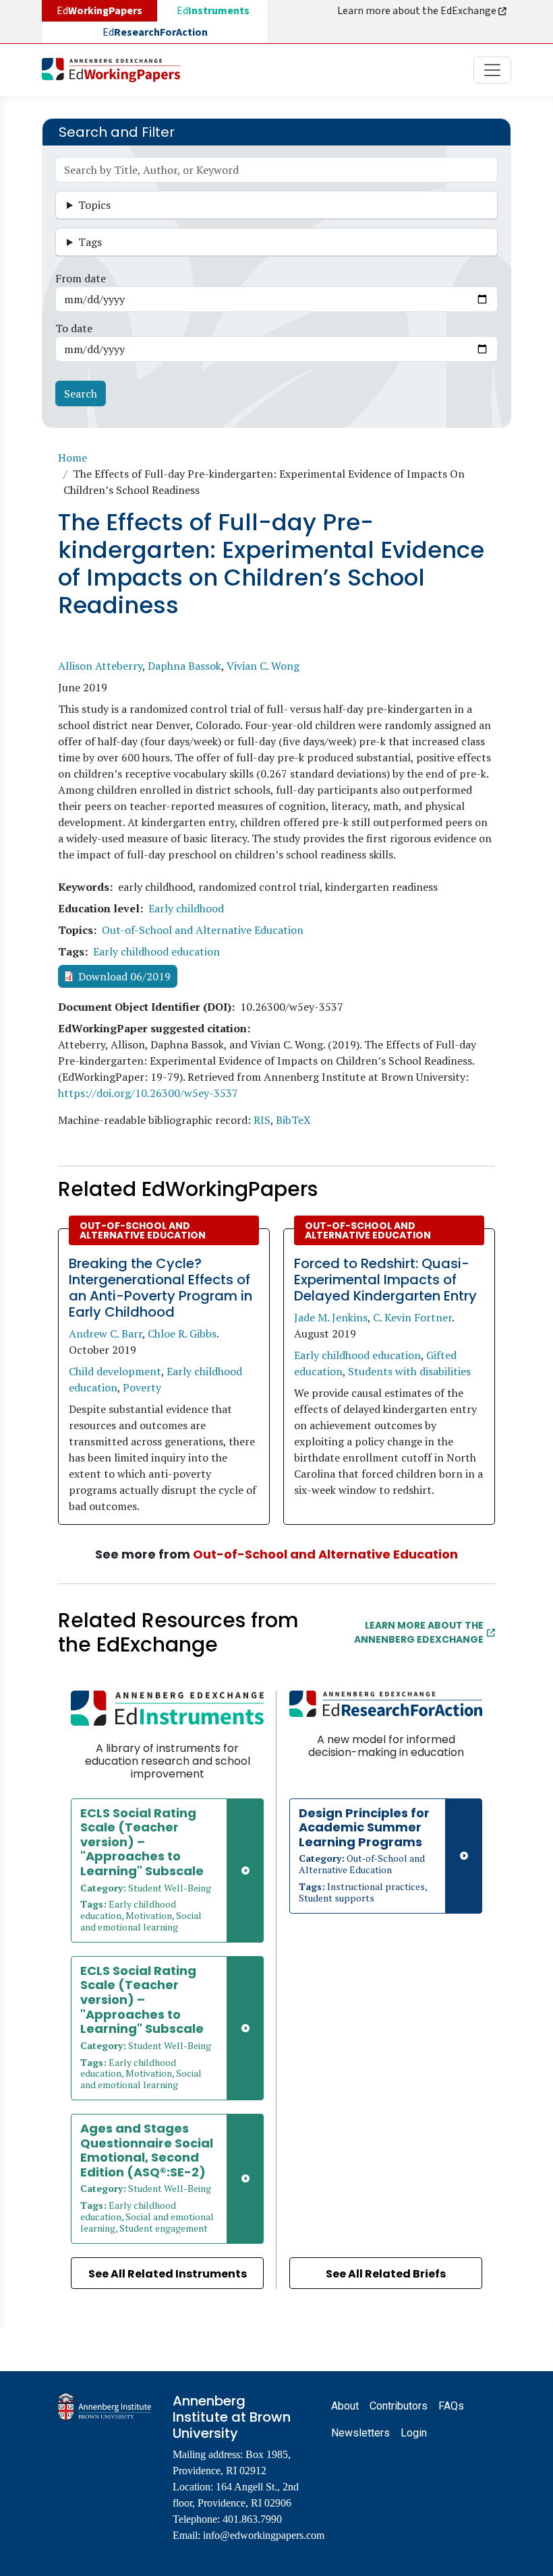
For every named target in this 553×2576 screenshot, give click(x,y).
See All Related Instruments (168, 2274)
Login (414, 2433)
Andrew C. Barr (106, 1333)
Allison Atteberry (100, 666)
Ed (213, 11)
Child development (115, 1371)
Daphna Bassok (184, 666)
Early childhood (186, 908)
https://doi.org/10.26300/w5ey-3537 (148, 1093)
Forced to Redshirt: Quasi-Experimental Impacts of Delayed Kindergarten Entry (385, 1280)
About (345, 2406)
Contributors (399, 2406)
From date (81, 278)
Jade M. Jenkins (331, 1317)
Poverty (142, 1387)
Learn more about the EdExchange (418, 11)
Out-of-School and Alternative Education (203, 930)
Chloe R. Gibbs (182, 1333)
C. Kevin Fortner (412, 1317)
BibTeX (293, 1120)
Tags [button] (90, 242)
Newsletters (360, 2433)
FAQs (451, 2406)
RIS (262, 1120)
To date (74, 328)
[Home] (116, 70)
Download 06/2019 (124, 976)
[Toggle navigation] (492, 70)
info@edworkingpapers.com (264, 2535)
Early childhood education (156, 951)
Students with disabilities (409, 1371)
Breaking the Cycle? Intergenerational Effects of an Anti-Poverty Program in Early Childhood (161, 1288)
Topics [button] (94, 205)
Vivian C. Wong (263, 666)
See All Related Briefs (386, 2274)
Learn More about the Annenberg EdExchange (419, 1632)
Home (72, 458)
